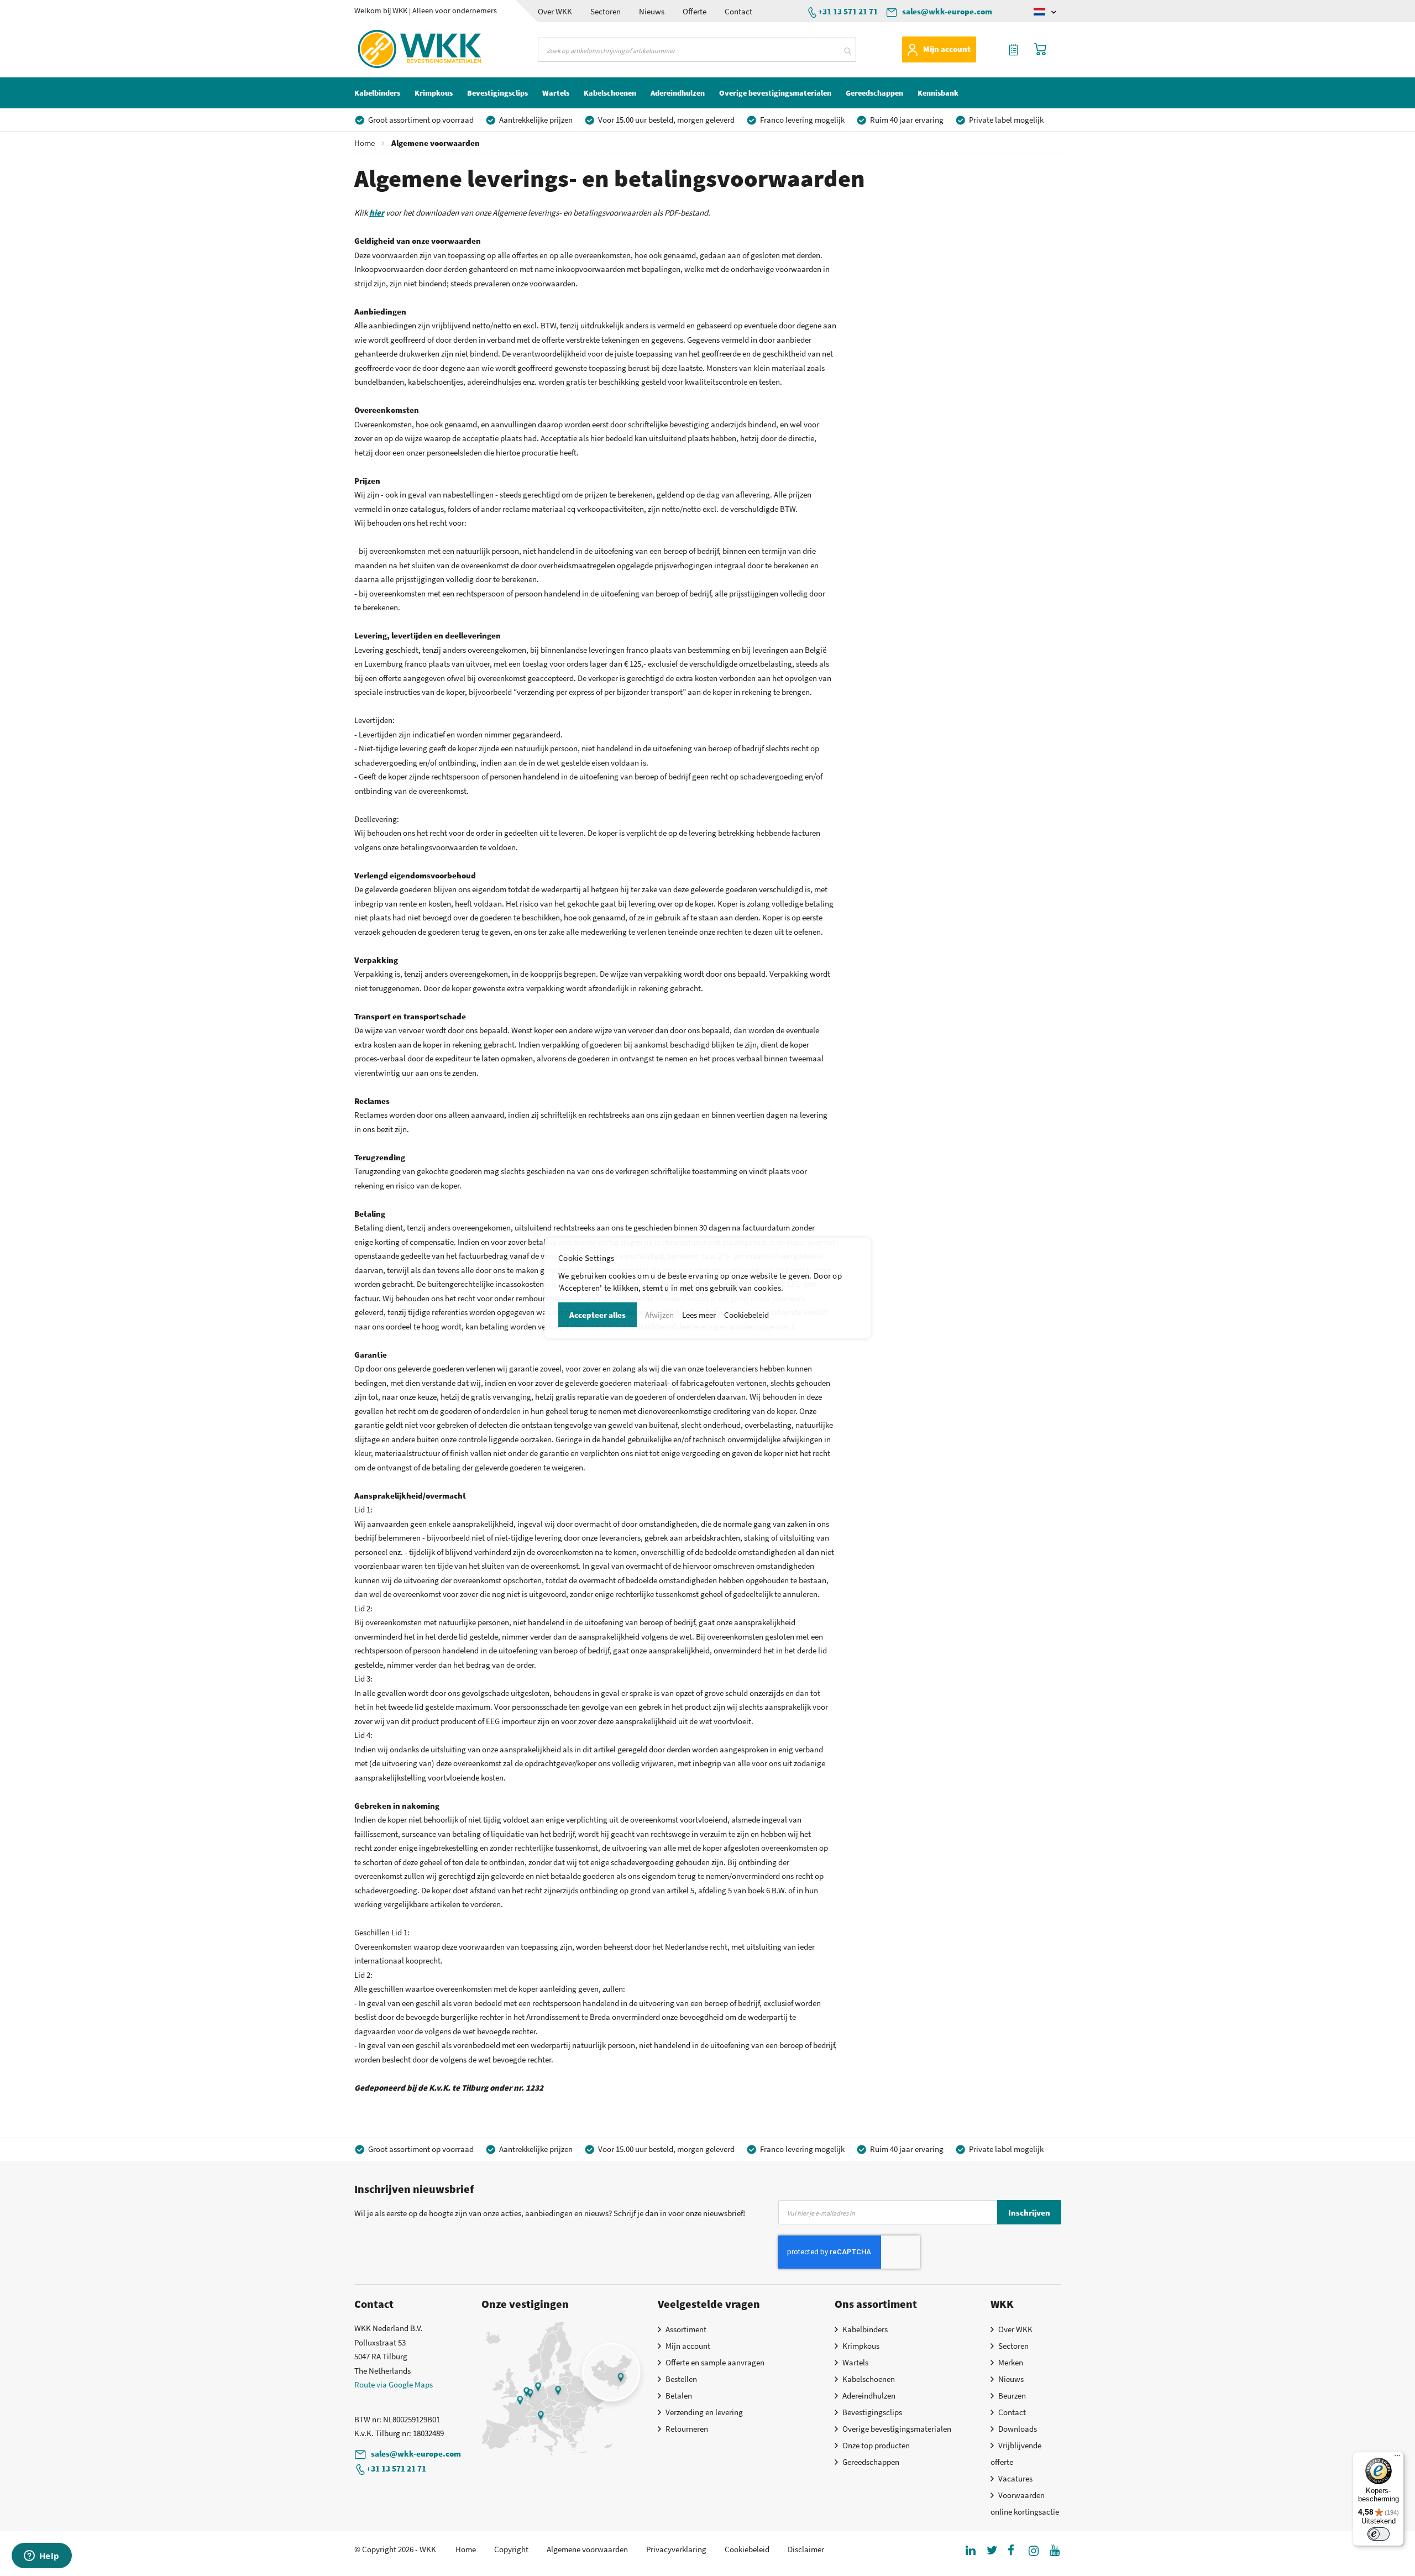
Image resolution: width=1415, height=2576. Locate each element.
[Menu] (1397, 2458)
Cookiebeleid (746, 1315)
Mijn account (947, 49)
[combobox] (697, 50)
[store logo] (400, 49)
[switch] (1379, 2534)
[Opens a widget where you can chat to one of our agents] (41, 2557)
